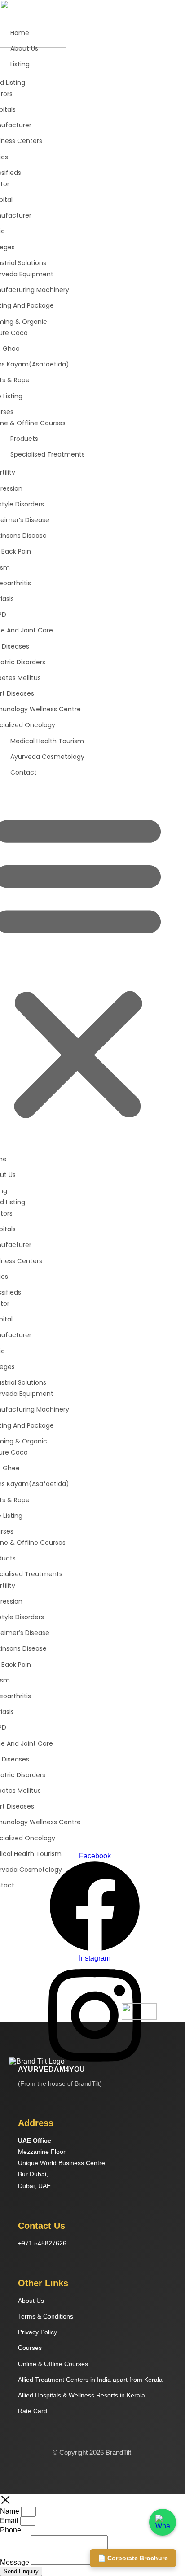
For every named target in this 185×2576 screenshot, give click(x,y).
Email (10, 2521)
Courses (30, 2348)
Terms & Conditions (46, 2316)
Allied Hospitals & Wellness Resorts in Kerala (81, 2395)
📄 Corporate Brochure (133, 2558)
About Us (31, 2301)
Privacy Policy (37, 2332)
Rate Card (33, 2411)
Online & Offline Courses (53, 2364)
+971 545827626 (42, 2243)
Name (11, 2511)
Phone (11, 2530)
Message (15, 2562)
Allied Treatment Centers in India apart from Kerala (90, 2380)
